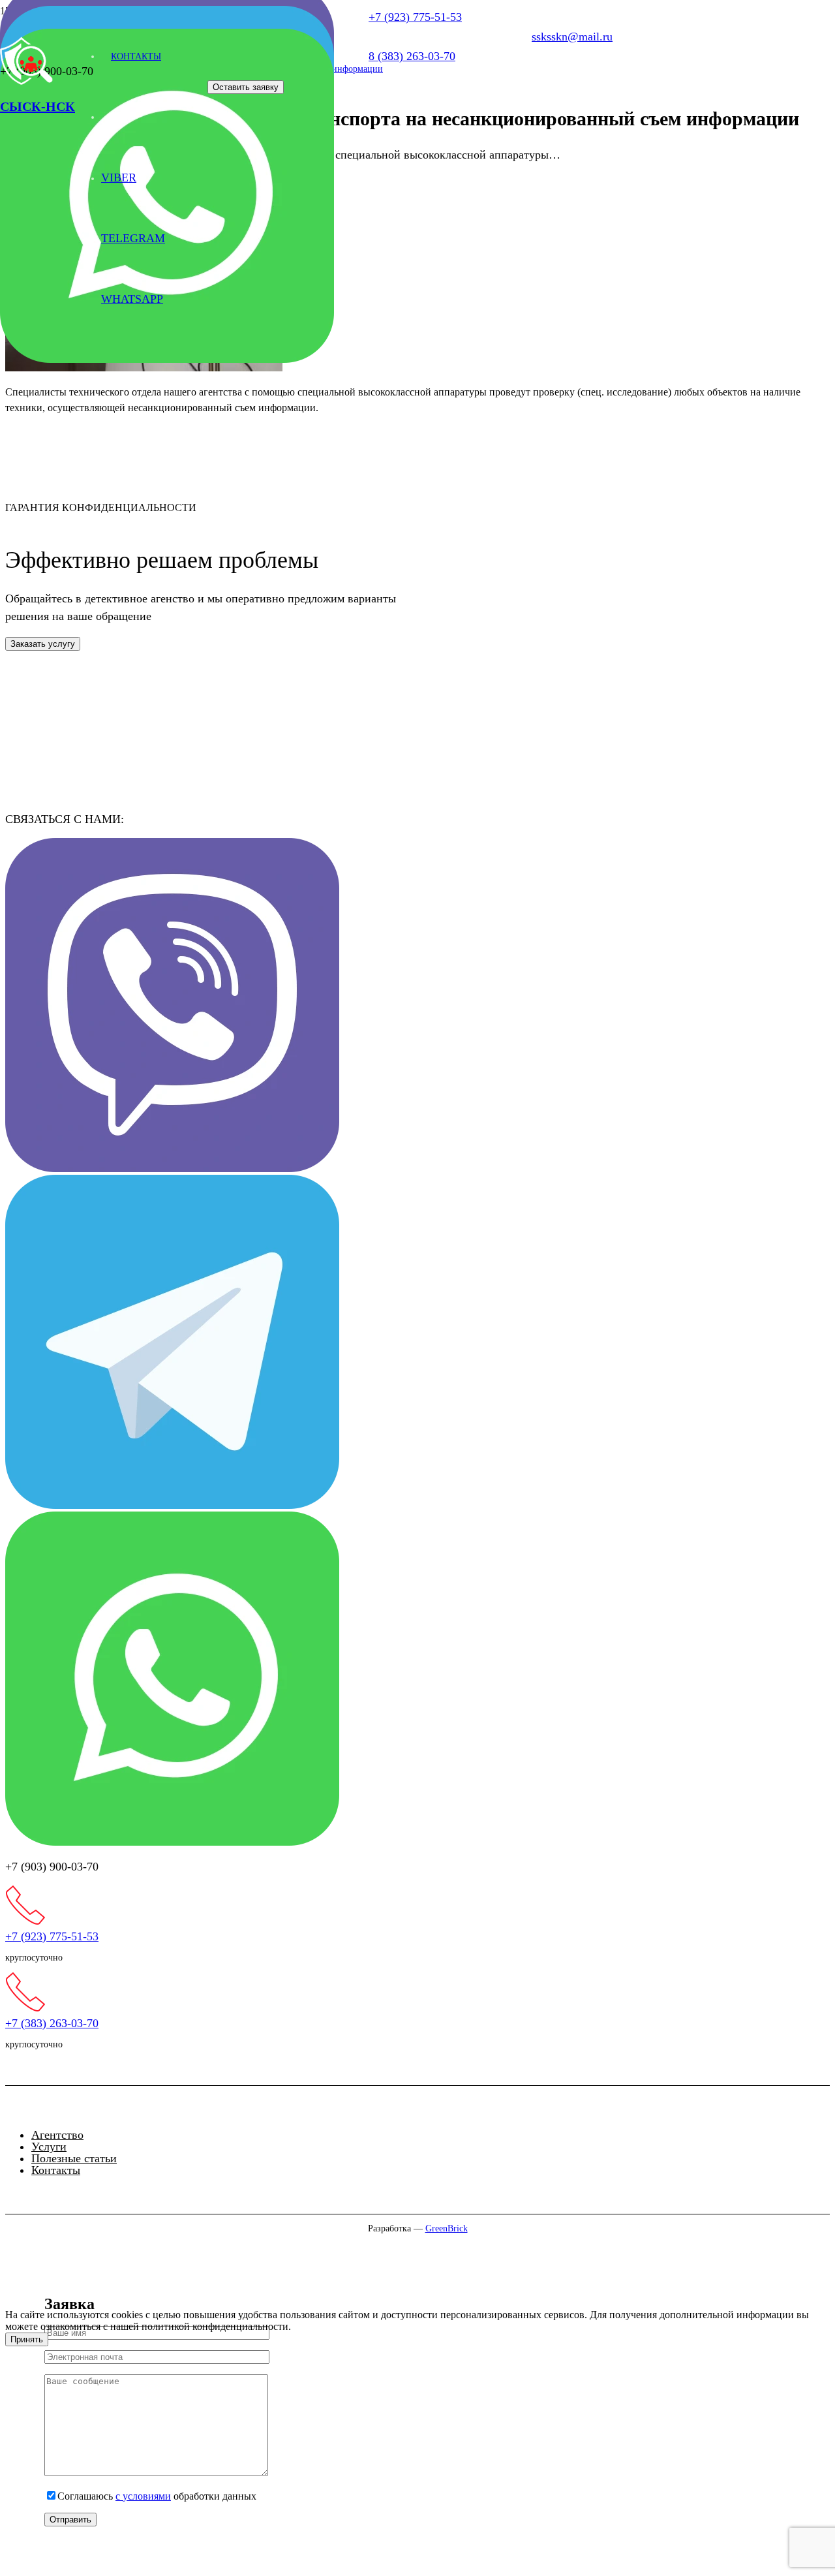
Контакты (56, 2170)
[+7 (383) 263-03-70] (417, 1994)
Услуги (49, 2147)
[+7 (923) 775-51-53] (417, 1908)
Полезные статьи (74, 2158)
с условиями (143, 2496)
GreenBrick (447, 2228)
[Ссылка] (167, 359)
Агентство (57, 2135)
